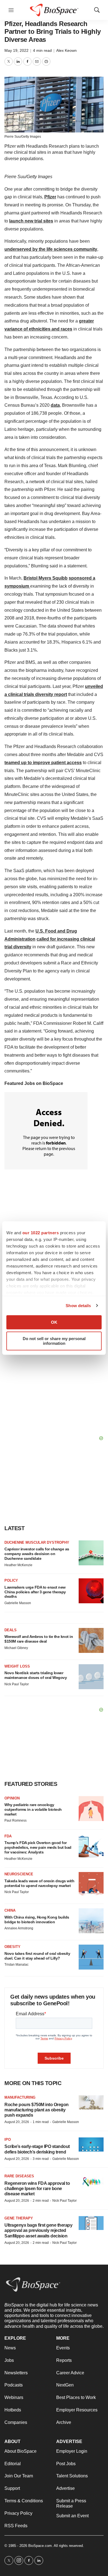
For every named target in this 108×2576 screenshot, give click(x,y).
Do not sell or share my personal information (54, 1341)
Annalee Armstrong (19, 1928)
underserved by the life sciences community (51, 249)
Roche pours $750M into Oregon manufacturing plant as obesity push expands (37, 2110)
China (10, 1910)
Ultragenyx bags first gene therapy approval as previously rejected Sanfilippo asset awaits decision (38, 2230)
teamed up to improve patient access (43, 763)
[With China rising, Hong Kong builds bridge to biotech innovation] (91, 1921)
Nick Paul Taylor (17, 1684)
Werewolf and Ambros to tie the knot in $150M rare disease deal (39, 1639)
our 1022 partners (41, 1233)
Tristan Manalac (16, 1965)
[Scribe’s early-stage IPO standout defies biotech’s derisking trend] (91, 2144)
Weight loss (17, 1666)
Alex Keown (66, 50)
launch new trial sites (31, 221)
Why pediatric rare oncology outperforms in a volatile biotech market (33, 1809)
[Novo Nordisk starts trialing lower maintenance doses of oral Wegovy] (91, 1677)
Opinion (12, 1798)
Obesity (12, 1947)
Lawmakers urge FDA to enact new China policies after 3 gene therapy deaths (35, 1592)
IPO (8, 2140)
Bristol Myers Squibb (46, 578)
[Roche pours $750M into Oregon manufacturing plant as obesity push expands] (91, 2102)
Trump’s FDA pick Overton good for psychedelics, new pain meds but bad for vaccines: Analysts (38, 1847)
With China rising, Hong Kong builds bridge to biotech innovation (37, 1920)
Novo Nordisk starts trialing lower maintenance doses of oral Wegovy (36, 1675)
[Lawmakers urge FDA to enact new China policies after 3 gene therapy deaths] (91, 1591)
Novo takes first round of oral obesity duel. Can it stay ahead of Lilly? (37, 1956)
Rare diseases (19, 2176)
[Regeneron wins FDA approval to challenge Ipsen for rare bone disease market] (91, 2181)
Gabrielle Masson (18, 1603)
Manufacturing (20, 2097)
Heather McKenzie (18, 1565)
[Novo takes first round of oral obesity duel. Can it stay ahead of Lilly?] (91, 1957)
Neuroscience (19, 1874)
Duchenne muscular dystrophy (37, 1542)
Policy (11, 1580)
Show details (78, 1306)
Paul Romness (16, 1820)
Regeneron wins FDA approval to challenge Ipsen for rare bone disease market (37, 2189)
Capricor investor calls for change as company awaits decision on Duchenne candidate (37, 1554)
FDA (8, 1836)
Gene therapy (19, 2218)
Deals (11, 1630)
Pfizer (50, 197)
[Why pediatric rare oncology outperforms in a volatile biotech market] (91, 1809)
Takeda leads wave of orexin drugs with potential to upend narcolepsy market (39, 1883)
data (55, 405)
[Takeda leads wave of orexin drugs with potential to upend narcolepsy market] (91, 1884)
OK (54, 1322)
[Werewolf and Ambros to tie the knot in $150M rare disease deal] (91, 1640)
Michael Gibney (16, 1648)
